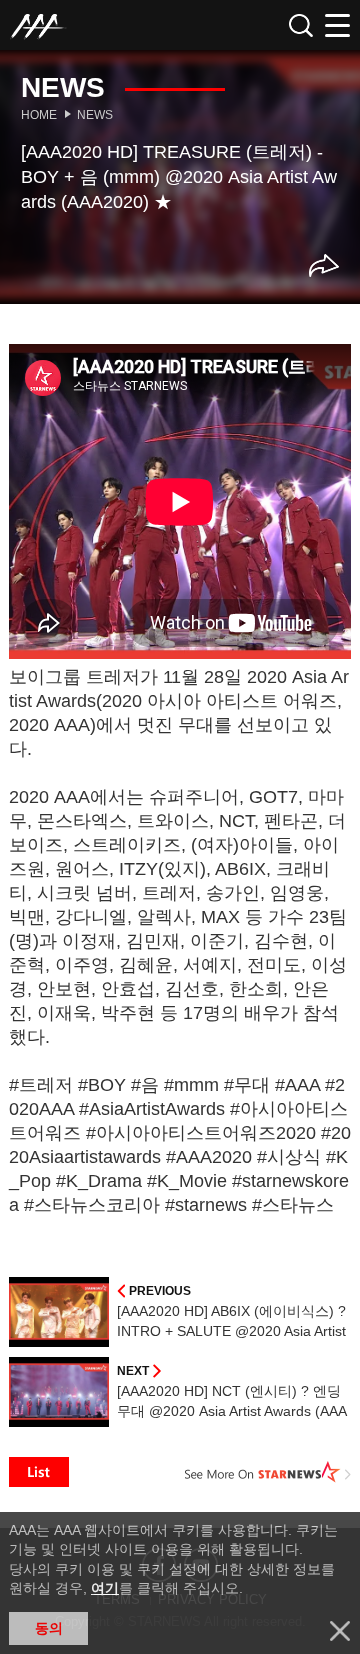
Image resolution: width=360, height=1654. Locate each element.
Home (39, 115)
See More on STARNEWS (268, 1472)
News (95, 115)
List (39, 1472)
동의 (49, 1628)
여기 (105, 1588)
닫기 (340, 1631)
